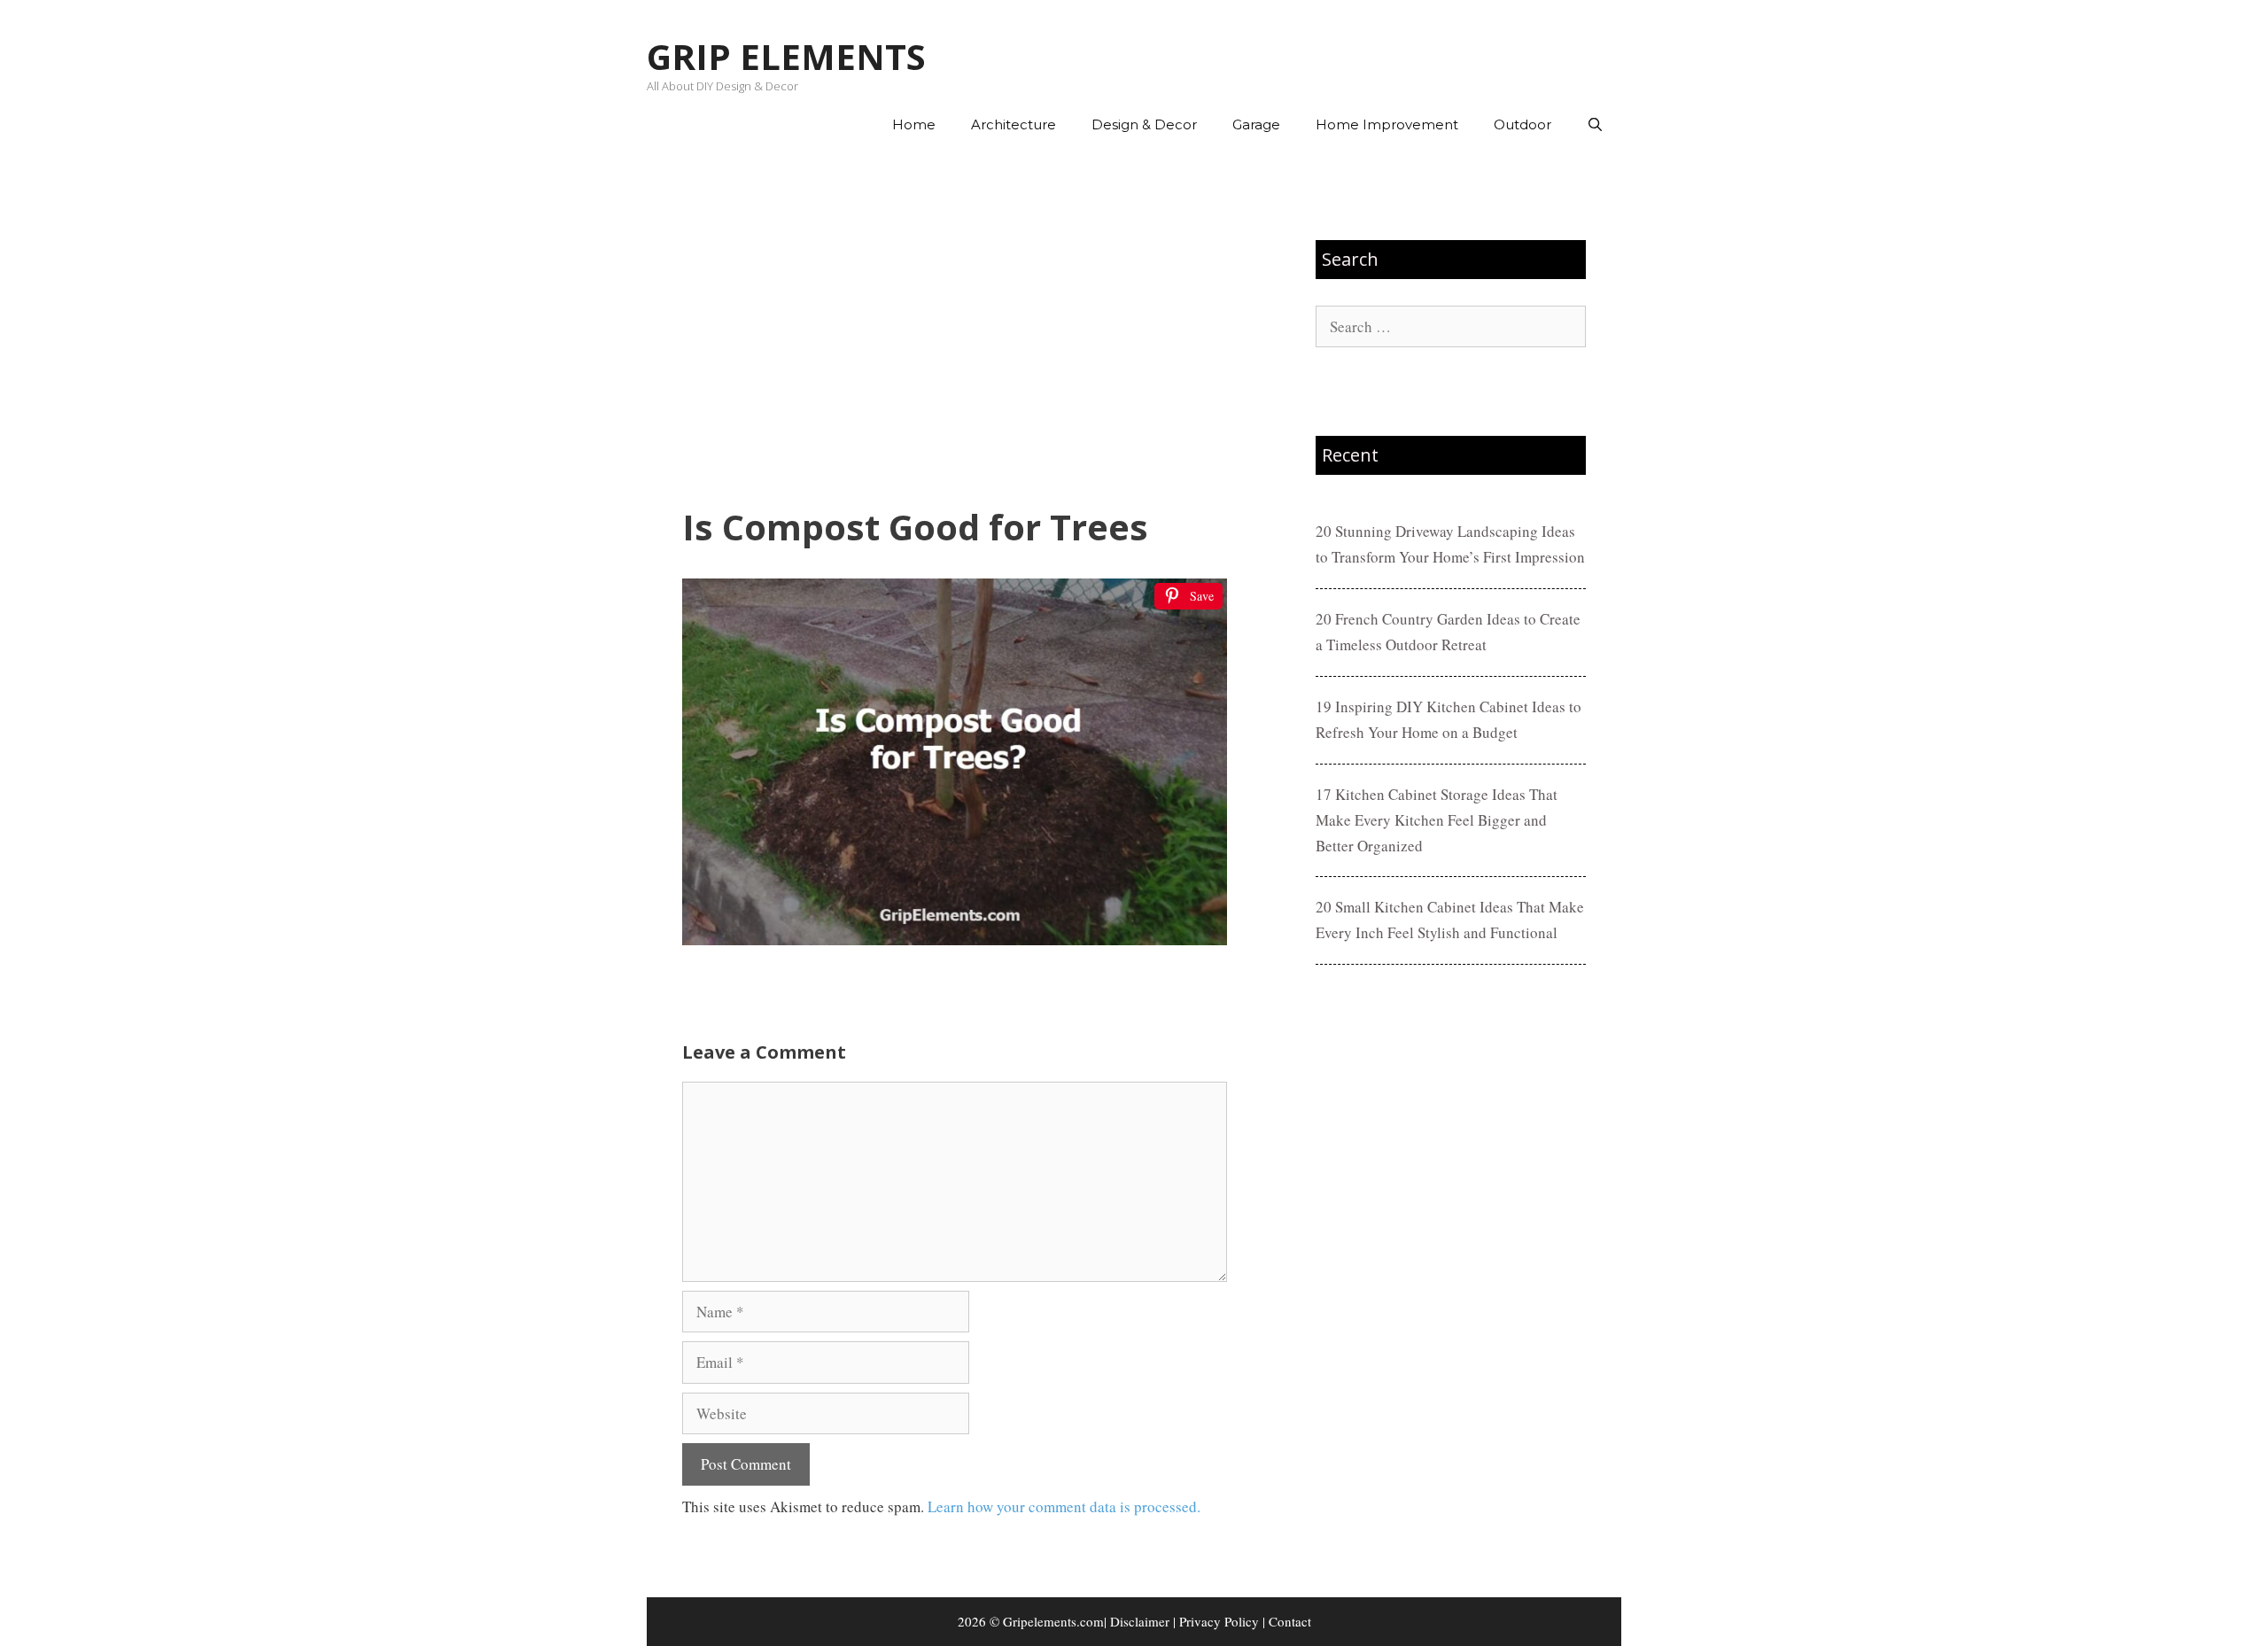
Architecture (1014, 124)
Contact (1290, 1621)
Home (914, 124)
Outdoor (1522, 124)
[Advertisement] (955, 329)
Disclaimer (1140, 1621)
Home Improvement (1387, 124)
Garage (1256, 124)
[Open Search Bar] (1595, 125)
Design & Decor (1144, 124)
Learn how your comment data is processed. (1064, 1506)
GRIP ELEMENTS (786, 56)
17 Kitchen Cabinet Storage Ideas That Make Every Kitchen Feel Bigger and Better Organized (1437, 820)
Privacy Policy (1219, 1621)
